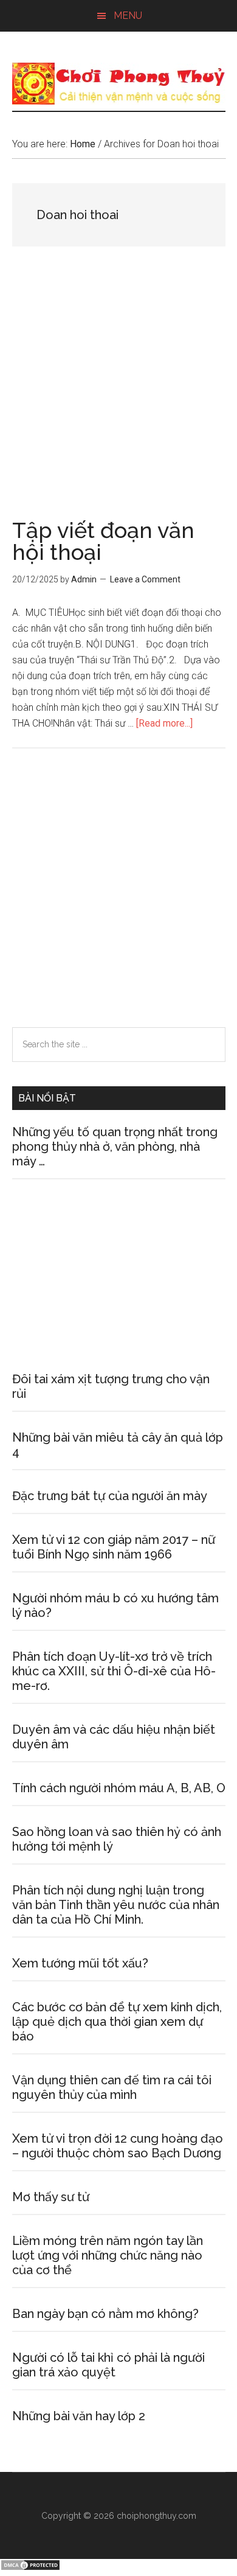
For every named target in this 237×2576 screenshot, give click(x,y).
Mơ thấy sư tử (51, 2197)
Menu (128, 16)
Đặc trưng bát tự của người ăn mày (110, 1496)
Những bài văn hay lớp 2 (79, 2416)
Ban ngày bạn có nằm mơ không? (105, 2314)
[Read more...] (164, 723)
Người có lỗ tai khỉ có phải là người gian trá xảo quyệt (108, 2365)
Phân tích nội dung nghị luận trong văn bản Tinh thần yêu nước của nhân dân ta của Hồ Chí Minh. (116, 1905)
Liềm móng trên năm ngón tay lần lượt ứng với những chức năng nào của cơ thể (108, 2255)
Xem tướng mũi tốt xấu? (80, 1963)
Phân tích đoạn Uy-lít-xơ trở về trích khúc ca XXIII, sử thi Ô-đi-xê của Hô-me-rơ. (114, 1671)
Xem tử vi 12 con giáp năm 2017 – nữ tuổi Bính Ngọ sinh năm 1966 (114, 1547)
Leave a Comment (145, 579)
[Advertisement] (118, 396)
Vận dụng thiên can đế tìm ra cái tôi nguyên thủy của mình (112, 2087)
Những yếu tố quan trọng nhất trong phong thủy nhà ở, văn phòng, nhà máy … (115, 1147)
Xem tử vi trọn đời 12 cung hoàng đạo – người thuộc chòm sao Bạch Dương (118, 2146)
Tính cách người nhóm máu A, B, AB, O (119, 1788)
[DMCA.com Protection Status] (30, 2568)
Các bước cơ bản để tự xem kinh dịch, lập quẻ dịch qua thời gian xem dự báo (117, 2022)
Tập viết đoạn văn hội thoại (103, 541)
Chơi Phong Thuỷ (119, 83)
